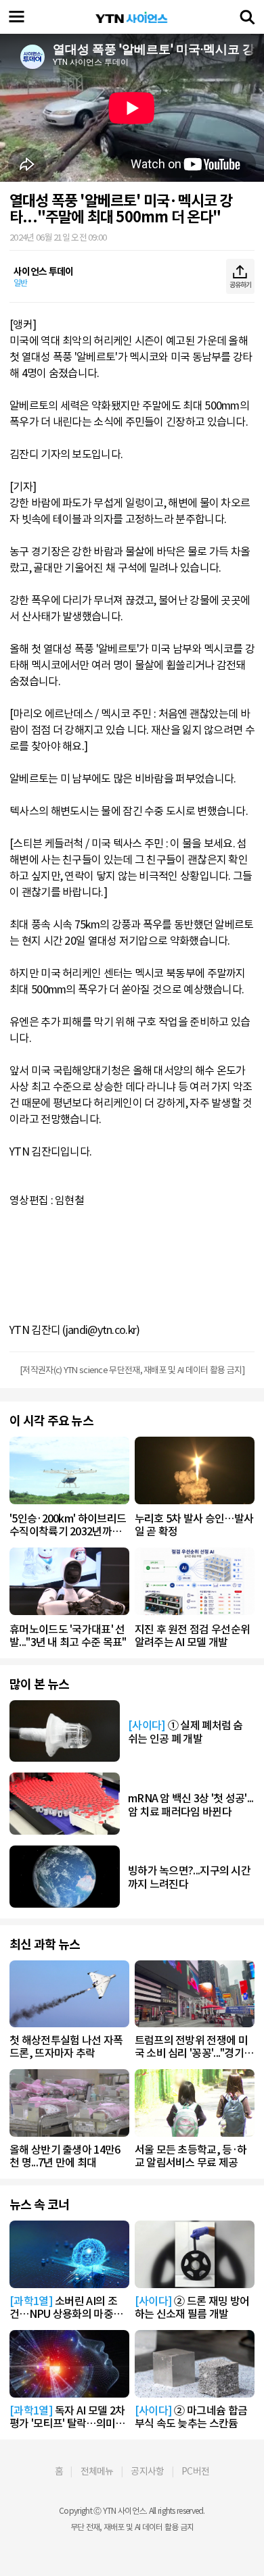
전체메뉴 (97, 2471)
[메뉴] (17, 17)
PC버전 (195, 2471)
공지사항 (147, 2471)
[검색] (247, 17)
